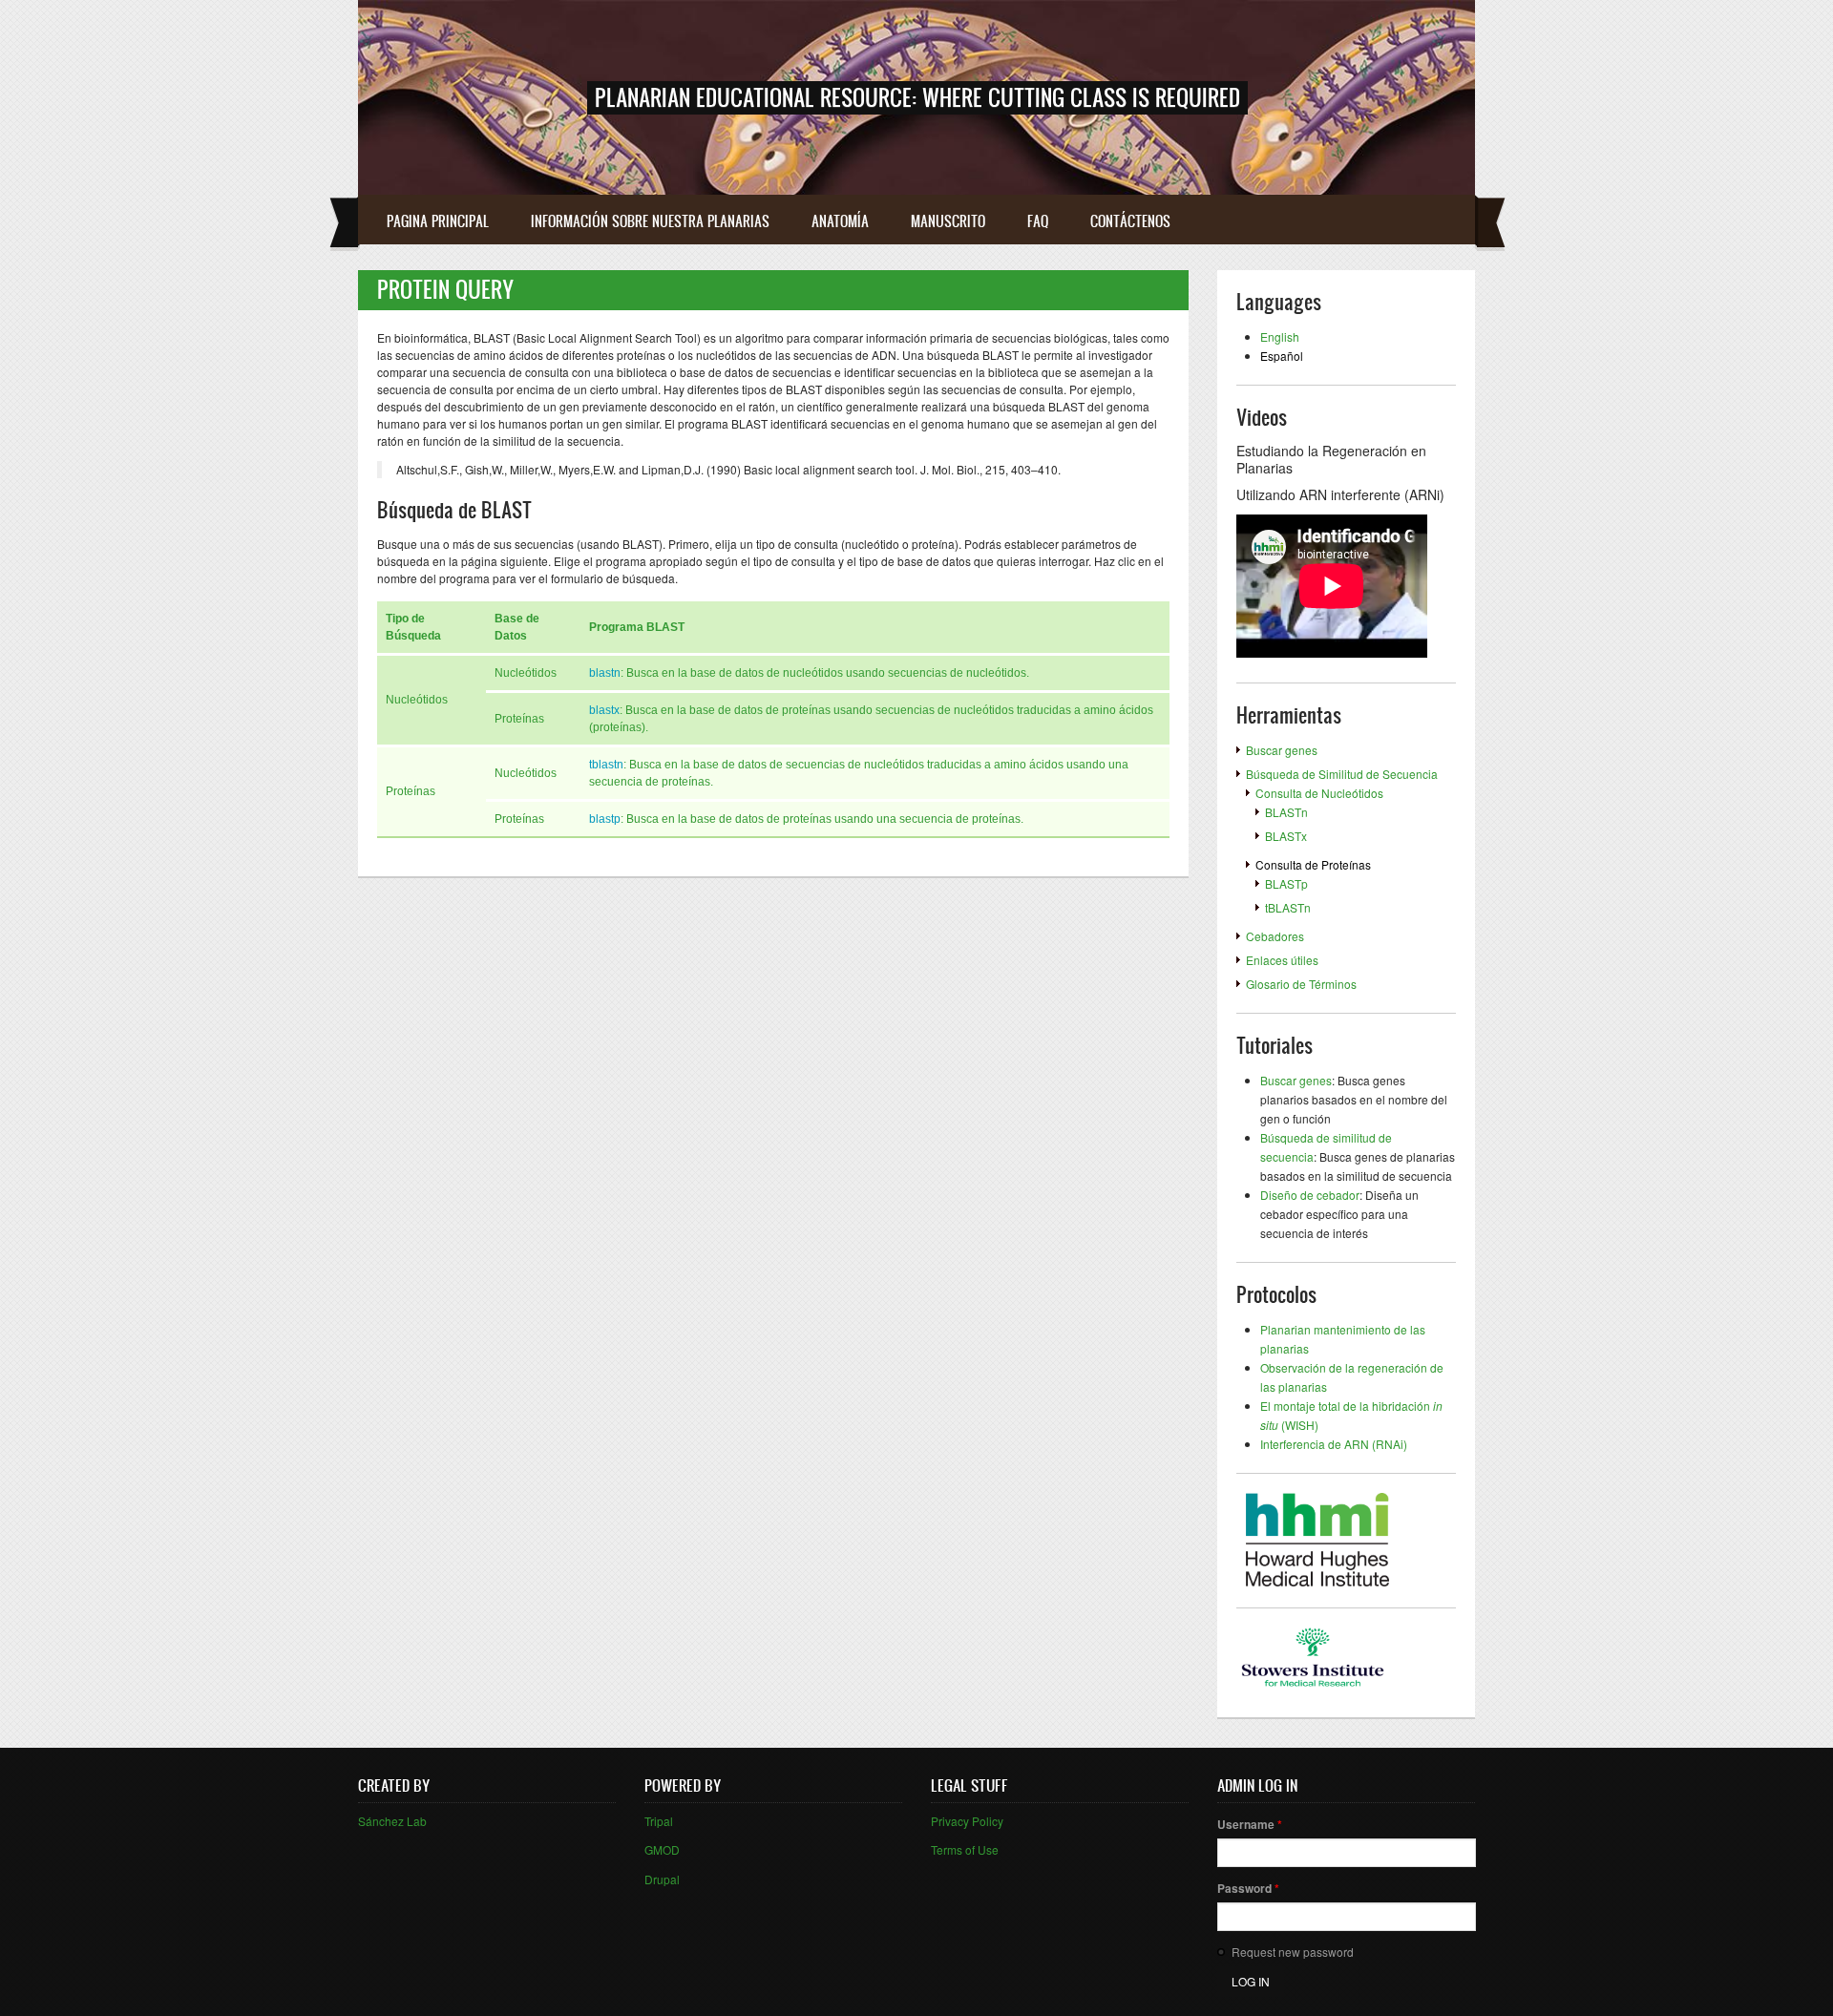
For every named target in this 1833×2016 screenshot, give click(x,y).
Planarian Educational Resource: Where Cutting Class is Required (917, 97)
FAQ (1038, 221)
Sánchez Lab (392, 1821)
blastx (604, 710)
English (1280, 336)
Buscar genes (1282, 750)
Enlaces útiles (1282, 960)
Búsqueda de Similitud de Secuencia (1342, 774)
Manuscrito (948, 221)
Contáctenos (1130, 221)
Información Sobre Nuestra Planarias (650, 221)
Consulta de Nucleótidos (1319, 793)
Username (1250, 1824)
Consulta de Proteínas (1313, 864)
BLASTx (1286, 836)
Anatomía (840, 221)
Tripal (659, 1821)
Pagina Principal (438, 221)
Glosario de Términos (1301, 984)
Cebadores (1275, 936)
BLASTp (1286, 883)
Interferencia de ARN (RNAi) (1334, 1444)
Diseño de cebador (1310, 1195)
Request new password (1293, 1952)
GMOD (662, 1849)
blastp (605, 819)
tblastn (606, 765)
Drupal (662, 1879)
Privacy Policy (967, 1821)
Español (1282, 356)
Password (1248, 1888)
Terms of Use (965, 1849)
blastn (605, 673)
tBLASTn (1288, 907)
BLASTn (1286, 812)
